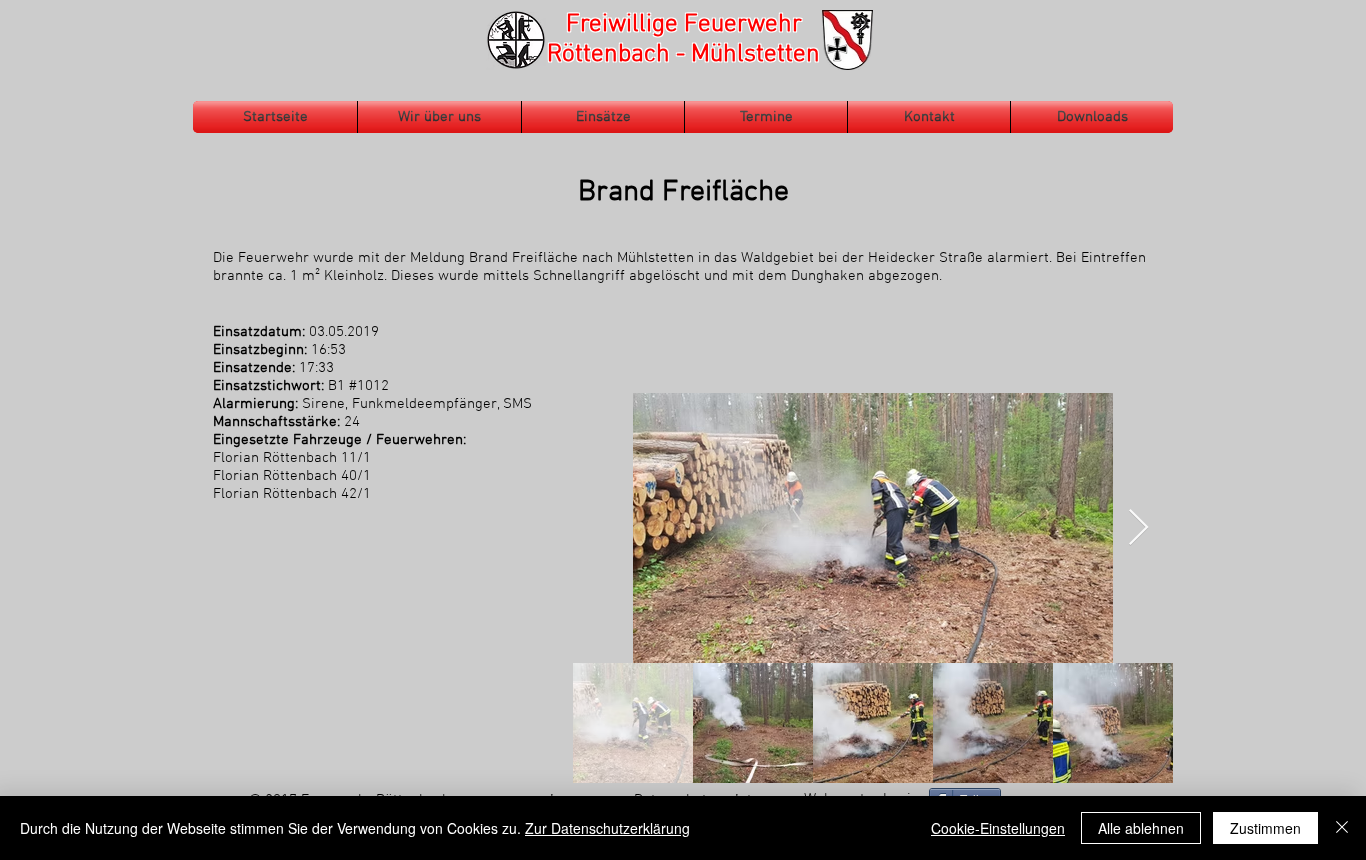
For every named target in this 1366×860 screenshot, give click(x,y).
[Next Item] (1138, 528)
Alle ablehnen (1141, 828)
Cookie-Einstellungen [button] (998, 828)
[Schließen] (1342, 828)
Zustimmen (1265, 828)
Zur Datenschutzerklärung (607, 828)
